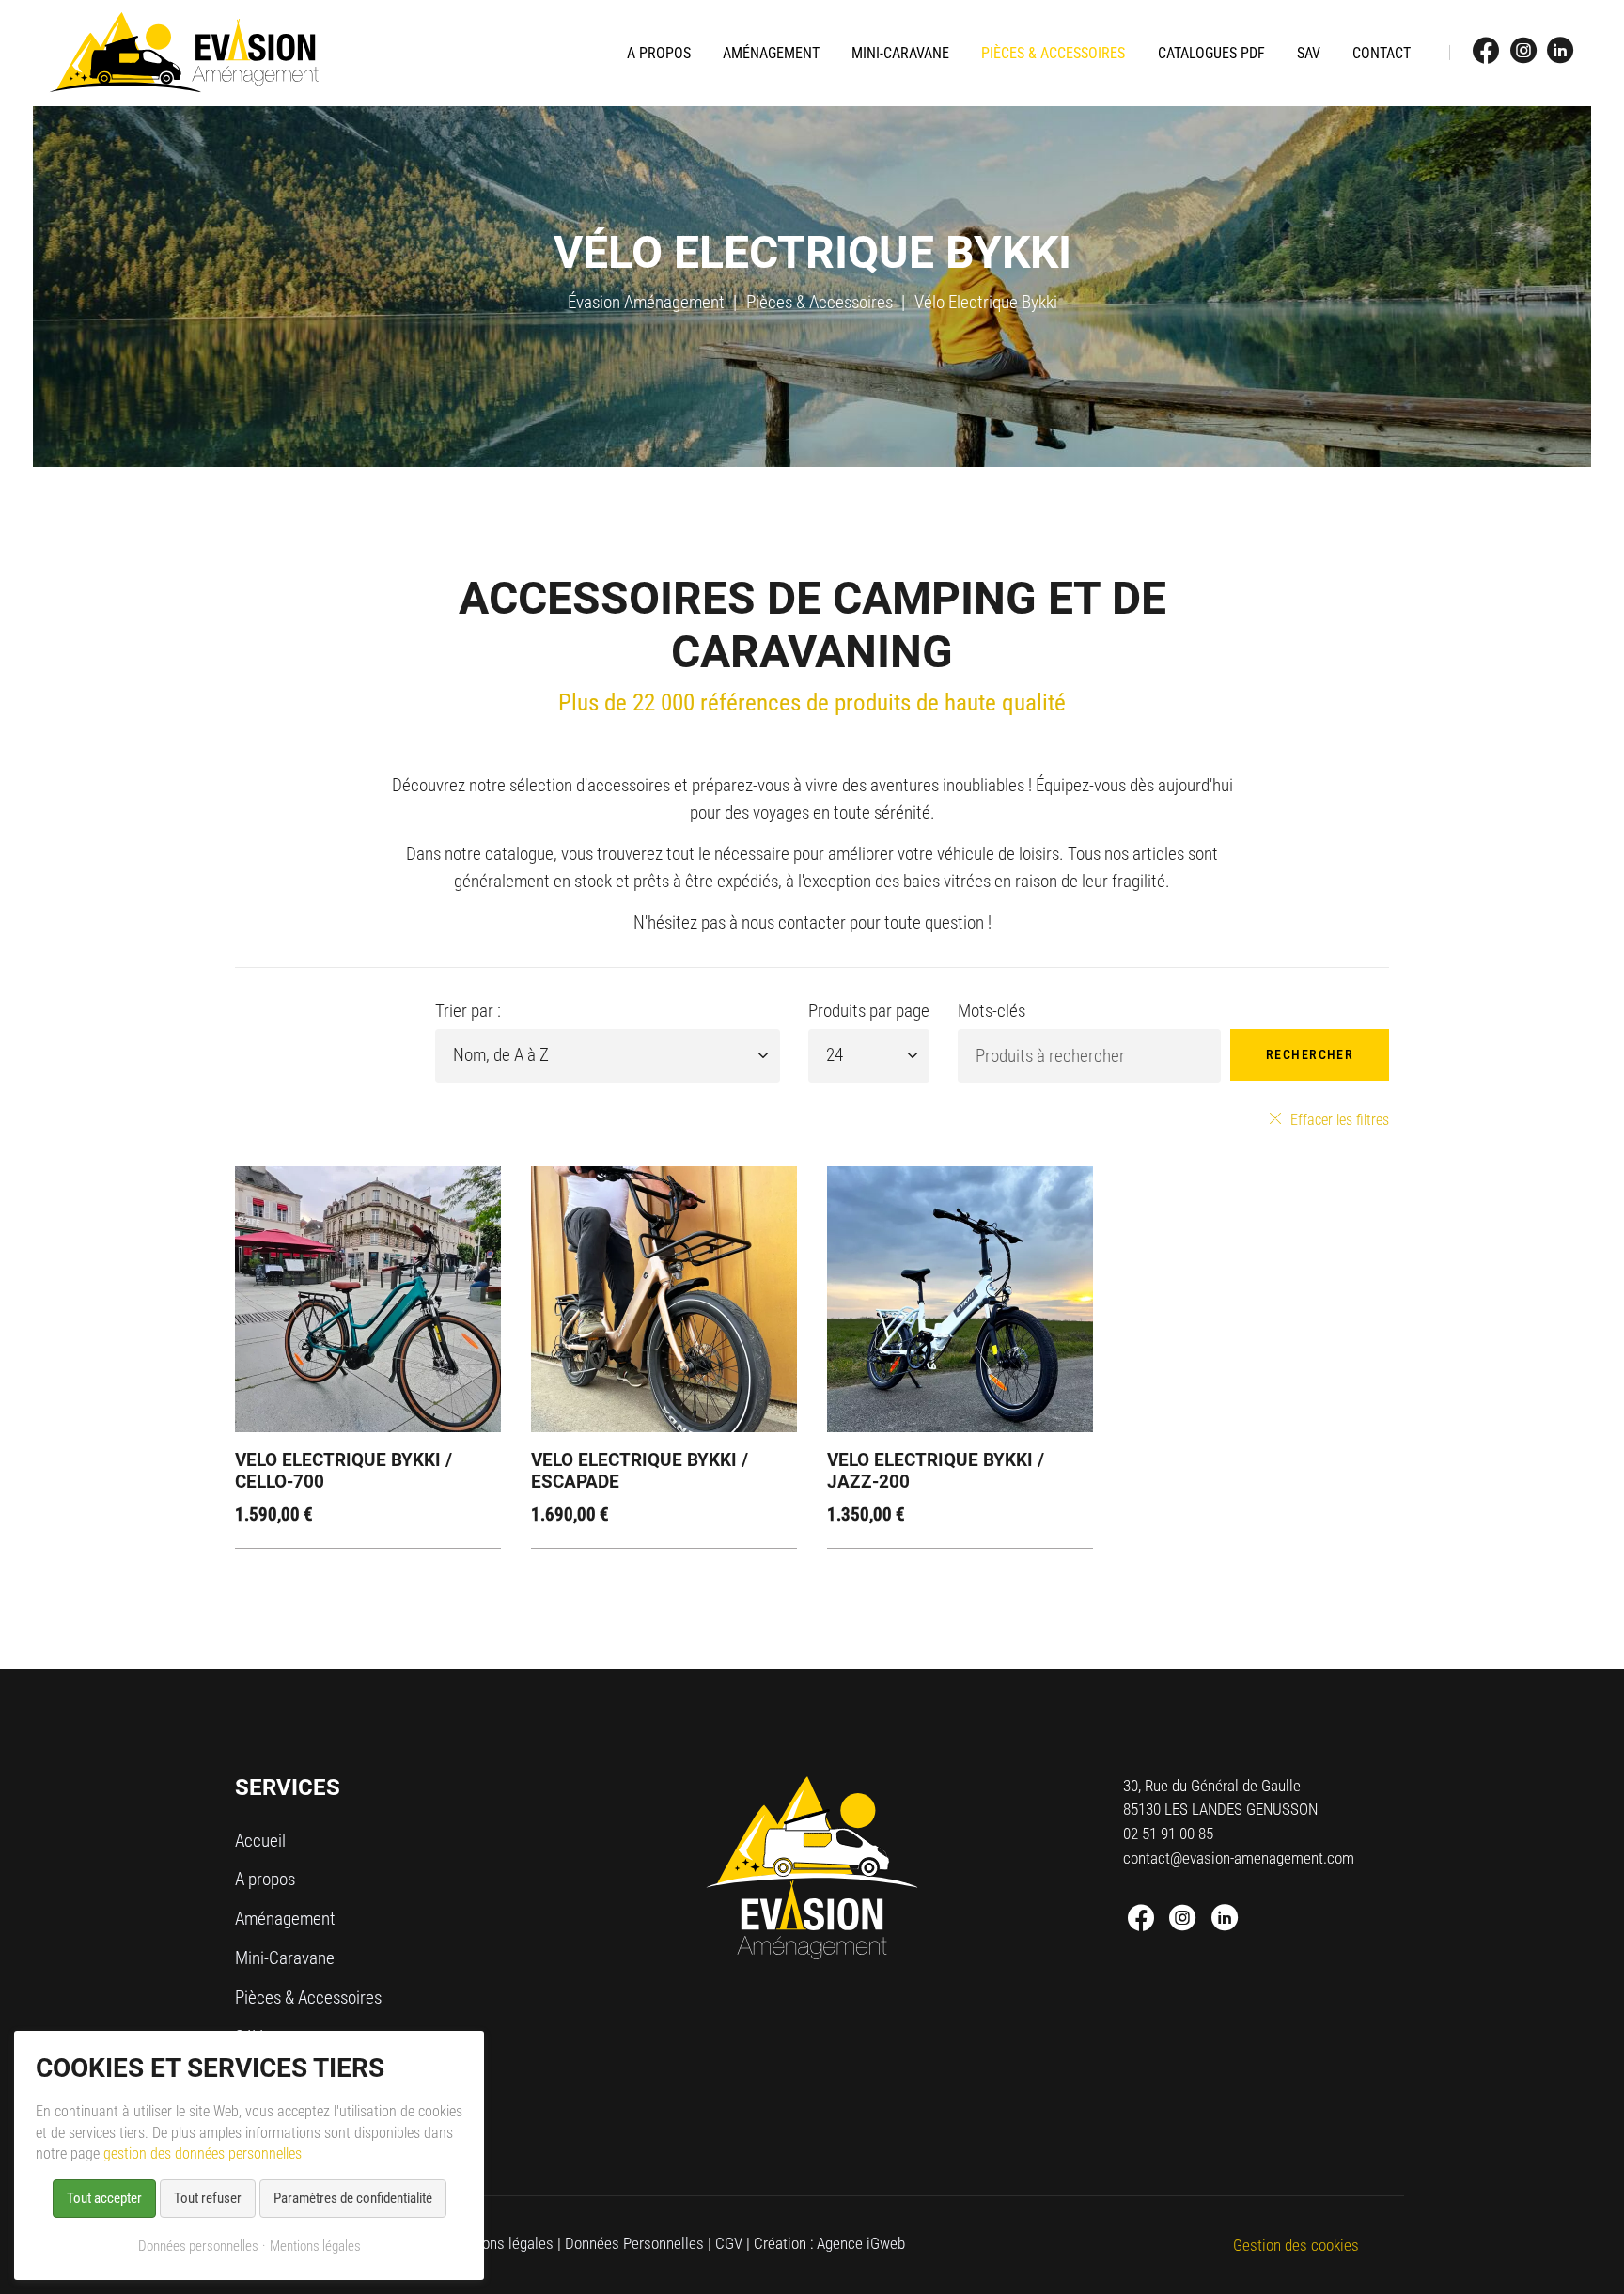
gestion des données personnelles (203, 2154)
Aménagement (285, 1919)
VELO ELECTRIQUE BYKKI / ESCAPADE (640, 1471)
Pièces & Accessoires (820, 302)
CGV (729, 2243)
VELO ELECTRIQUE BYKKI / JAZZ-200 (936, 1471)
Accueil (260, 1841)
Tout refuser (208, 2198)
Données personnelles (198, 2246)
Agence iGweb (861, 2243)
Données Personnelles (634, 2243)
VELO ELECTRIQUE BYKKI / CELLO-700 (344, 1471)
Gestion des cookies (1296, 2245)
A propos (265, 1879)
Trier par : (468, 1011)
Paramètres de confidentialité (353, 2198)
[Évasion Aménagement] (184, 53)
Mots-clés (992, 1011)
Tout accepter (104, 2198)
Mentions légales (500, 2243)
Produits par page (869, 1011)
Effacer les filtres (1340, 1120)
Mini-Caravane (285, 1958)
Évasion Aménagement (646, 302)
